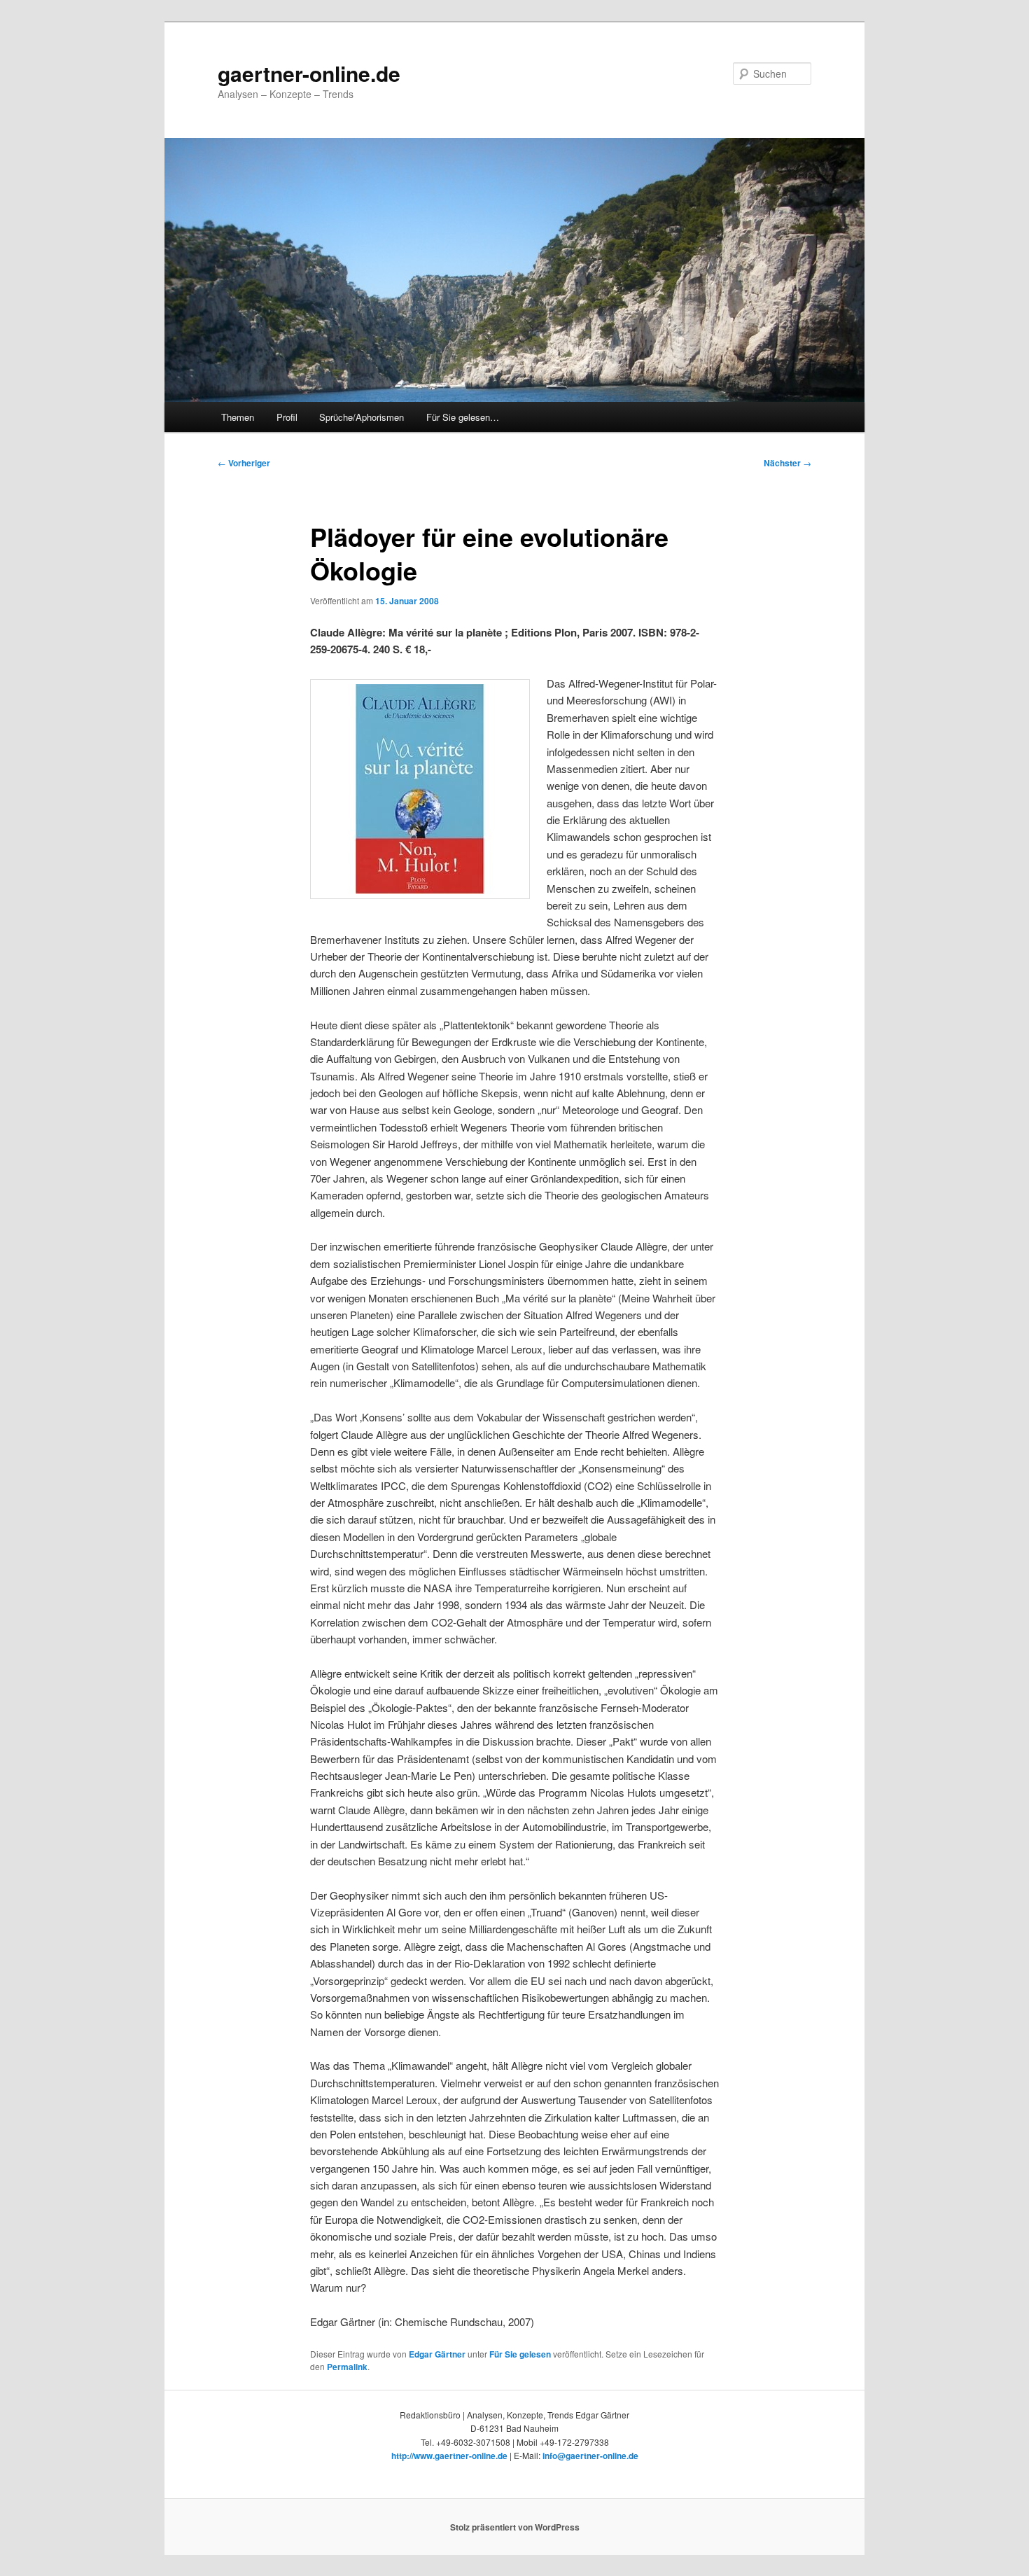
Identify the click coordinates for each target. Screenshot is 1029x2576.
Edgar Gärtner (437, 2354)
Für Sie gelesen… (463, 417)
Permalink (347, 2367)
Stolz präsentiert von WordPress (515, 2527)
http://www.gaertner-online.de (449, 2456)
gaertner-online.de (309, 73)
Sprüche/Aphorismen (362, 417)
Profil (287, 417)
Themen (238, 417)
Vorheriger (244, 463)
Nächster (787, 463)
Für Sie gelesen (520, 2354)
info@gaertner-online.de (590, 2456)
